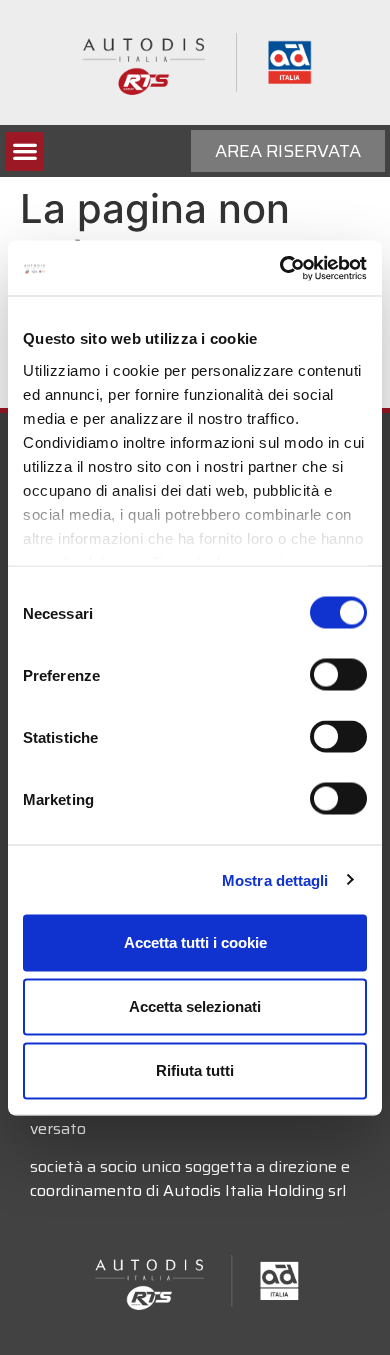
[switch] (338, 675)
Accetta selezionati (195, 1006)
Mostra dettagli (275, 879)
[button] (24, 151)
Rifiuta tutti (195, 1070)
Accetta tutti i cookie (195, 942)
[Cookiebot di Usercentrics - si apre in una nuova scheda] (280, 268)
